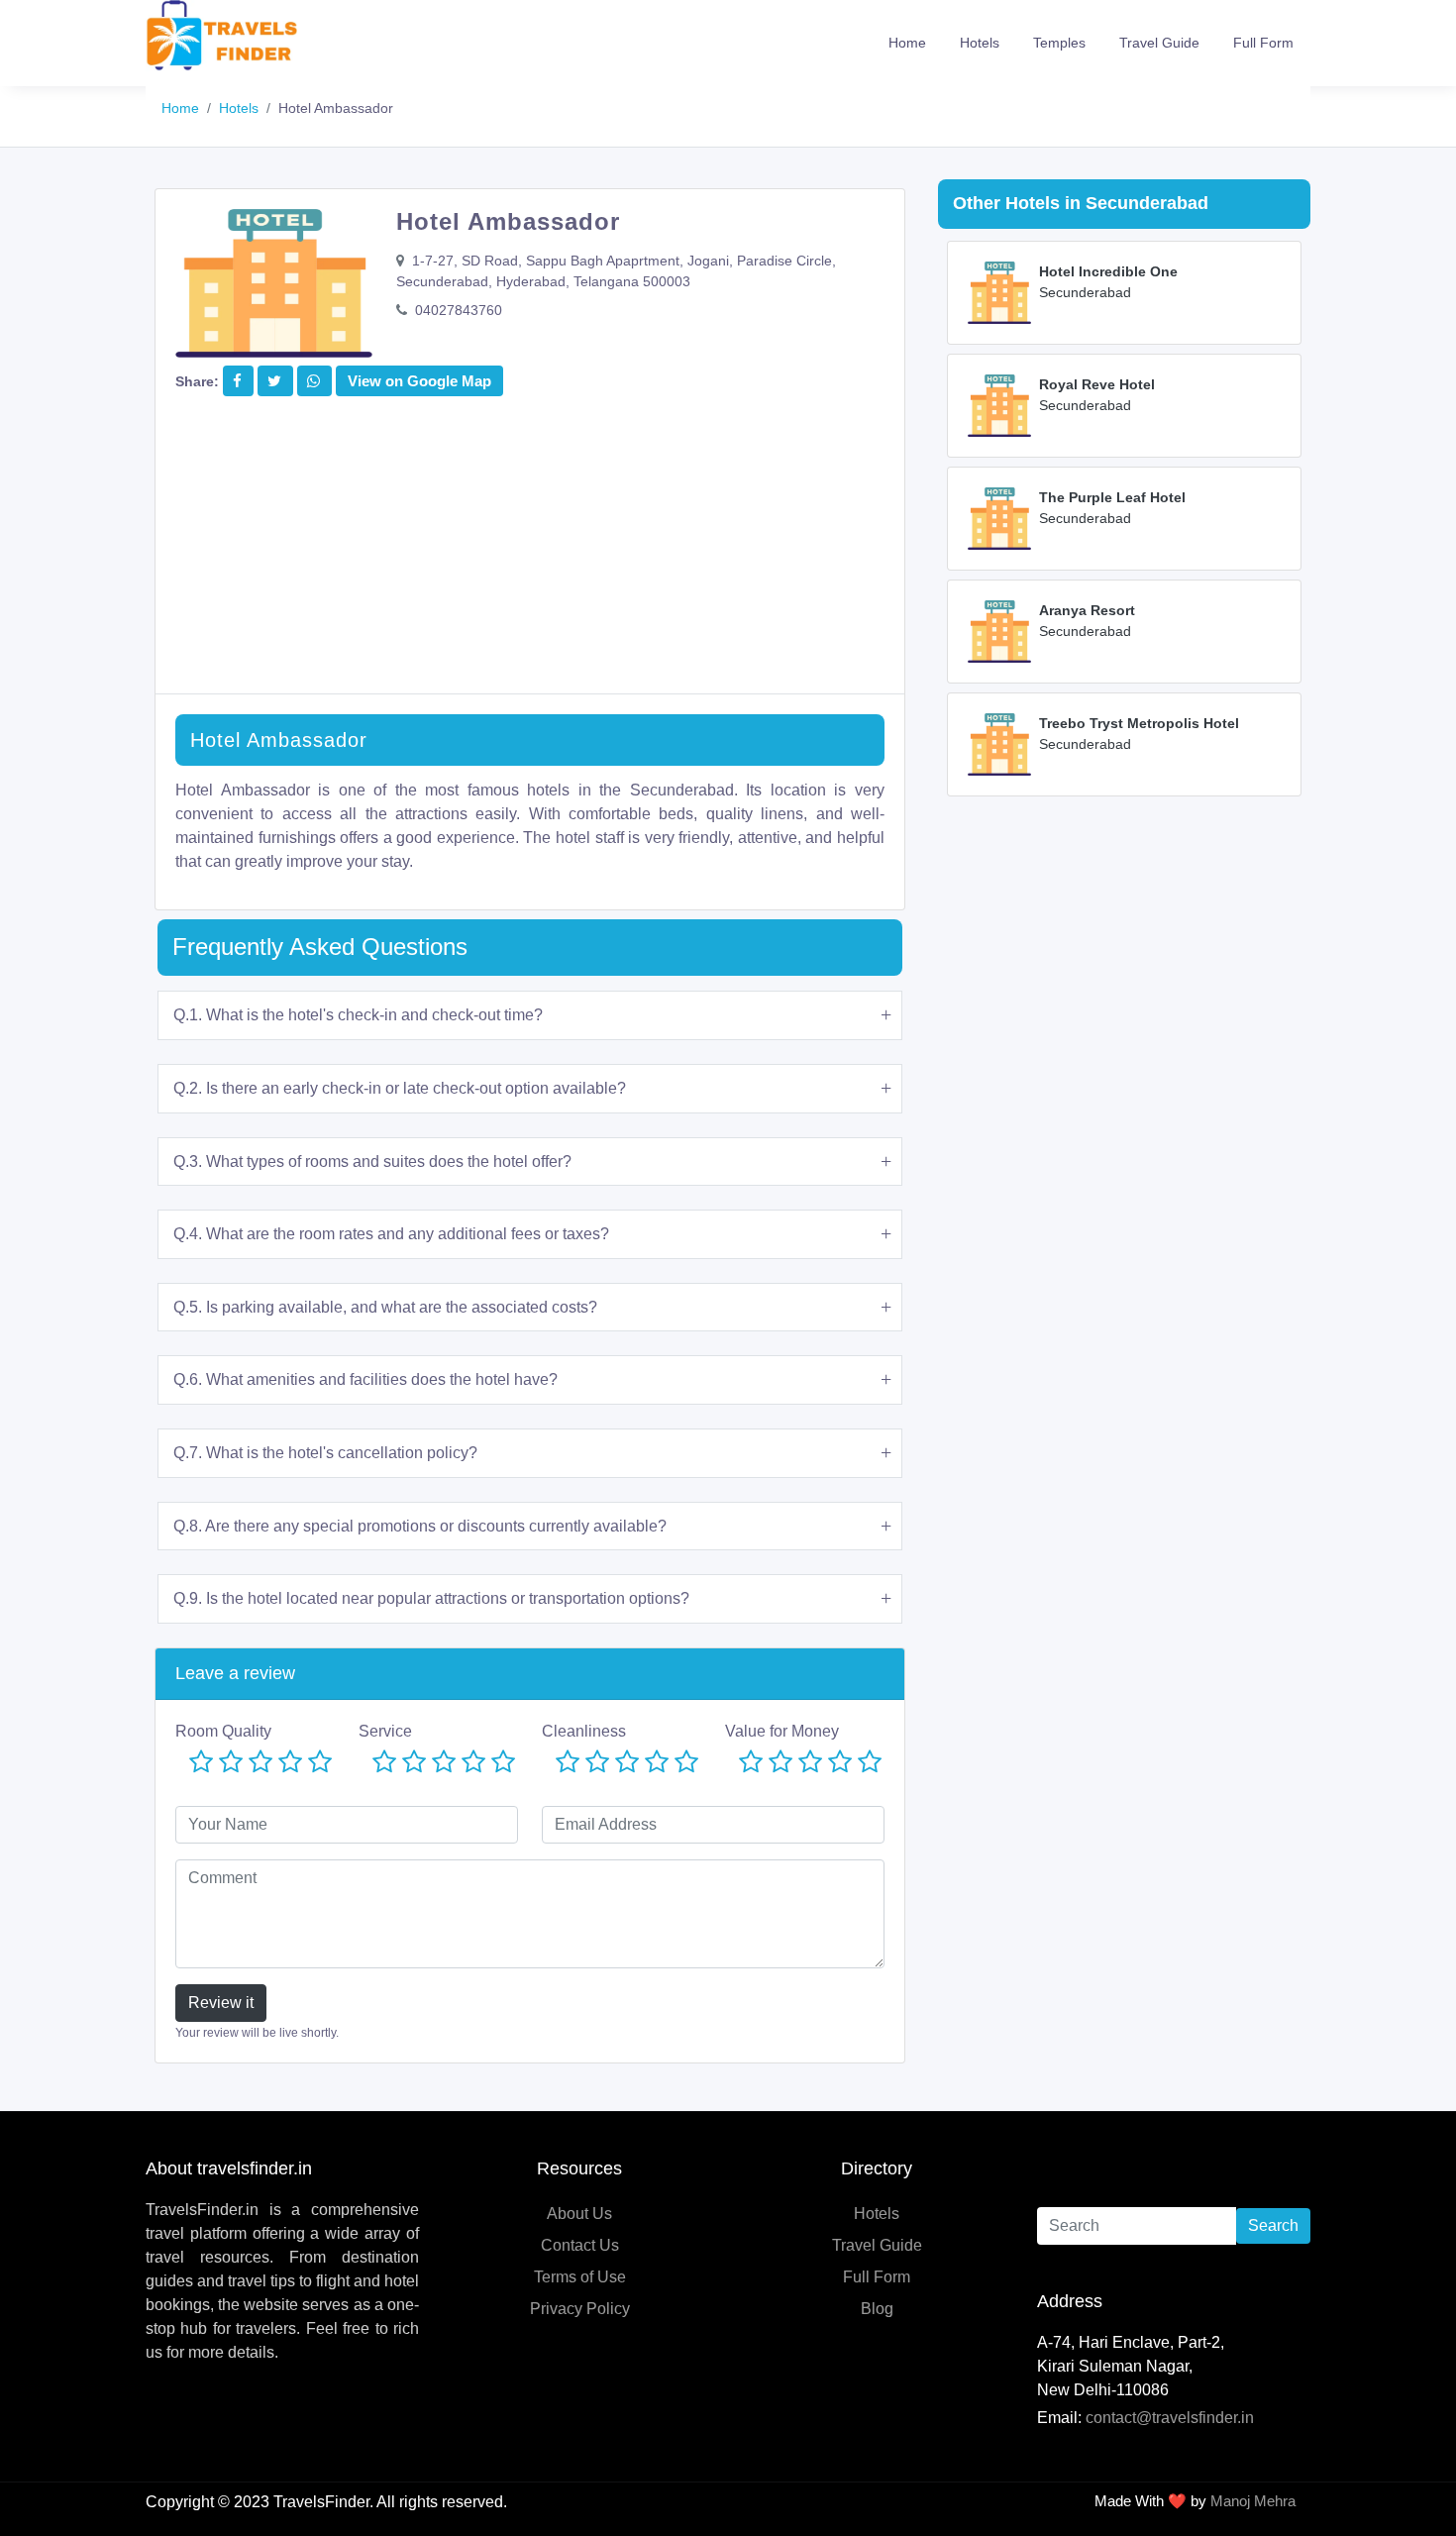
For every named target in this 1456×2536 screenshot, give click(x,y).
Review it (221, 2003)
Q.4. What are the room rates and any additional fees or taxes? (391, 1234)
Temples (1059, 43)
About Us (579, 2214)
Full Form (1263, 43)
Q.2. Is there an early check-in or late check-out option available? (400, 1088)
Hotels (980, 43)
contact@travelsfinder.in (1170, 2418)
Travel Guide (1159, 43)
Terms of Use (580, 2277)
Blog (877, 2309)
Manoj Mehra (1253, 2501)
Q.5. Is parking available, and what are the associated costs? (385, 1307)
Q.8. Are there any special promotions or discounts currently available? (420, 1526)
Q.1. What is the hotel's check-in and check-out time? (358, 1015)
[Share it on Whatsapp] (313, 381)
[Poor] (231, 1763)
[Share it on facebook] (237, 381)
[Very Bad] (201, 1763)
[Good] (290, 1763)
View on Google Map (419, 381)
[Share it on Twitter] (274, 381)
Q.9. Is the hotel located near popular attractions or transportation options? (431, 1598)
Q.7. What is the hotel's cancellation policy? (325, 1453)
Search (1273, 2225)
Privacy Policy (580, 2309)
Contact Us (580, 2245)
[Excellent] (320, 1763)
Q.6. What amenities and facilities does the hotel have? (365, 1379)
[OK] (260, 1763)
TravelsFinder (321, 2502)
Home (907, 43)
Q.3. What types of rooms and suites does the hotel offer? (372, 1162)
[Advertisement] (530, 555)
